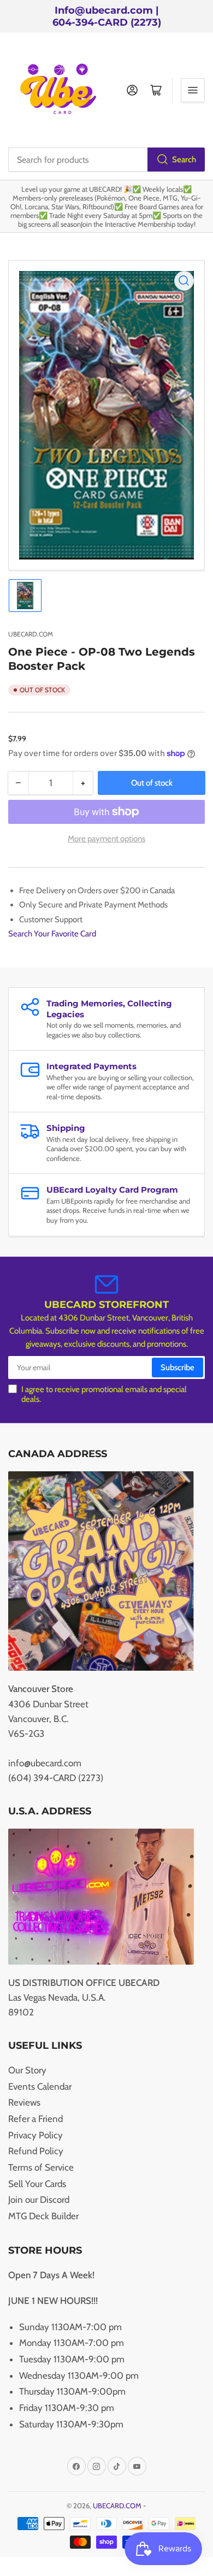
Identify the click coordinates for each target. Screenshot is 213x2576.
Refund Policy (36, 2151)
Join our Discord (39, 2200)
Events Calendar (40, 2086)
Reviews (24, 2102)
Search (184, 160)
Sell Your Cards (37, 2184)
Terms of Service (41, 2167)
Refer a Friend (35, 2119)
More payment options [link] (106, 839)
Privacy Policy (35, 2135)
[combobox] (106, 160)
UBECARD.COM (31, 634)
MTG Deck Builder (43, 2216)
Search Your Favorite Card (52, 934)
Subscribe (177, 1367)
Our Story (27, 2070)
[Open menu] (193, 90)
